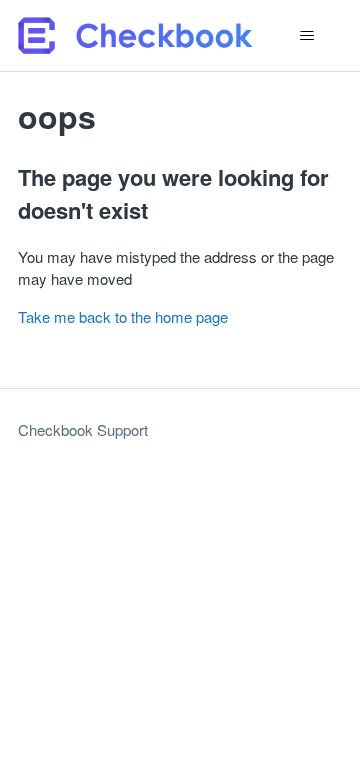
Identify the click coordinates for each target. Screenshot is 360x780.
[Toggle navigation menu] (306, 36)
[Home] (135, 35)
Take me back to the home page (123, 316)
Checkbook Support (83, 429)
